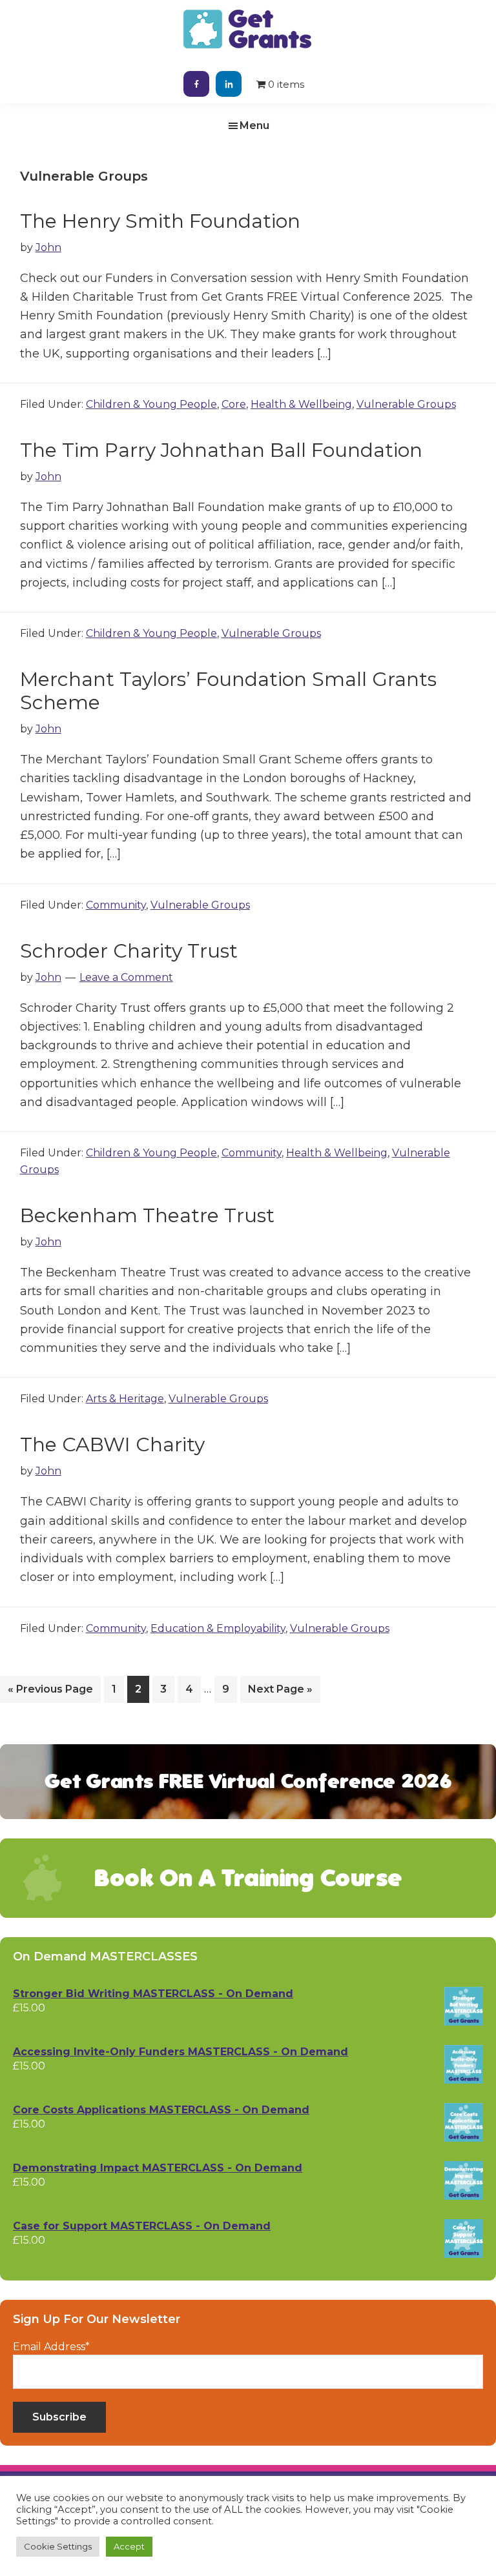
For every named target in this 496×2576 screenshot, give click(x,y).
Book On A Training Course (248, 1878)
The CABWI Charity (112, 1444)
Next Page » (280, 1693)
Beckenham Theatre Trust (147, 1215)
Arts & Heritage (125, 1399)
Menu (254, 126)
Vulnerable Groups (406, 404)
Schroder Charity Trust (129, 951)
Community (116, 905)
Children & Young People (151, 404)
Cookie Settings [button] (58, 2546)
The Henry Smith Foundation (160, 221)
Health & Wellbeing (301, 404)
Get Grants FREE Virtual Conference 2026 (248, 1781)
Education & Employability (218, 1628)
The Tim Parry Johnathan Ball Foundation (221, 450)
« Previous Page (50, 1693)
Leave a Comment (126, 977)
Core (234, 404)
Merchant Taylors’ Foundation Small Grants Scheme (228, 691)
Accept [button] (129, 2546)
